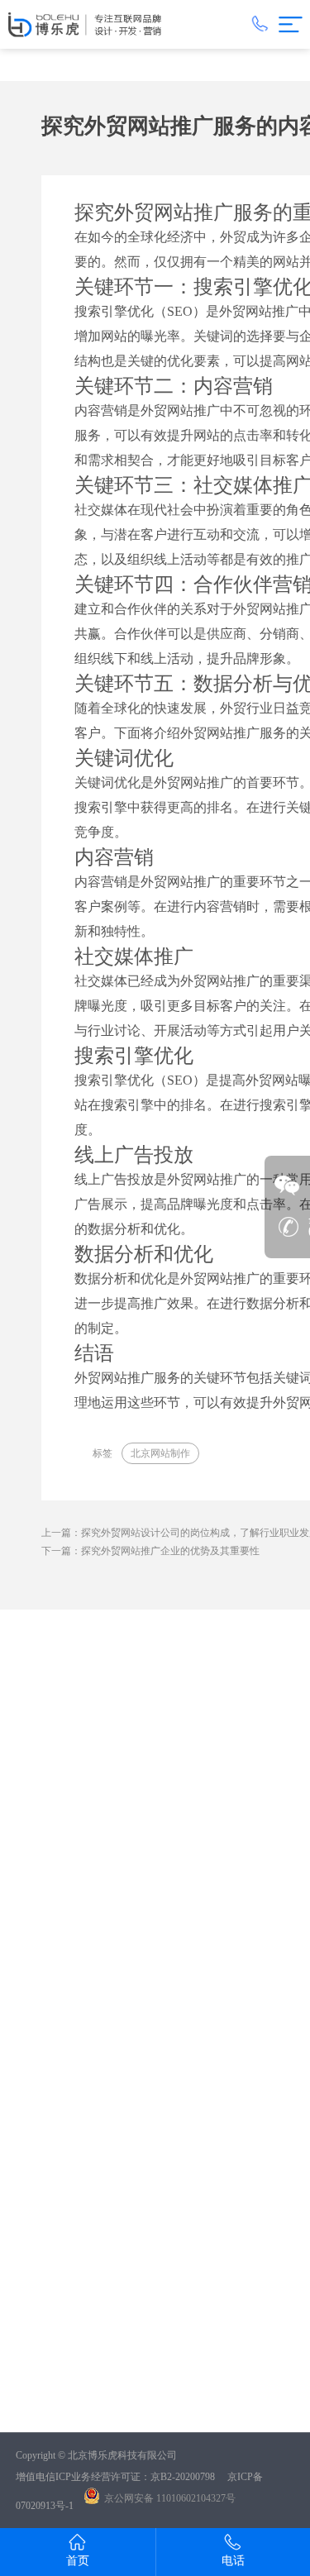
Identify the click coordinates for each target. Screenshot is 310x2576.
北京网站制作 (160, 1453)
